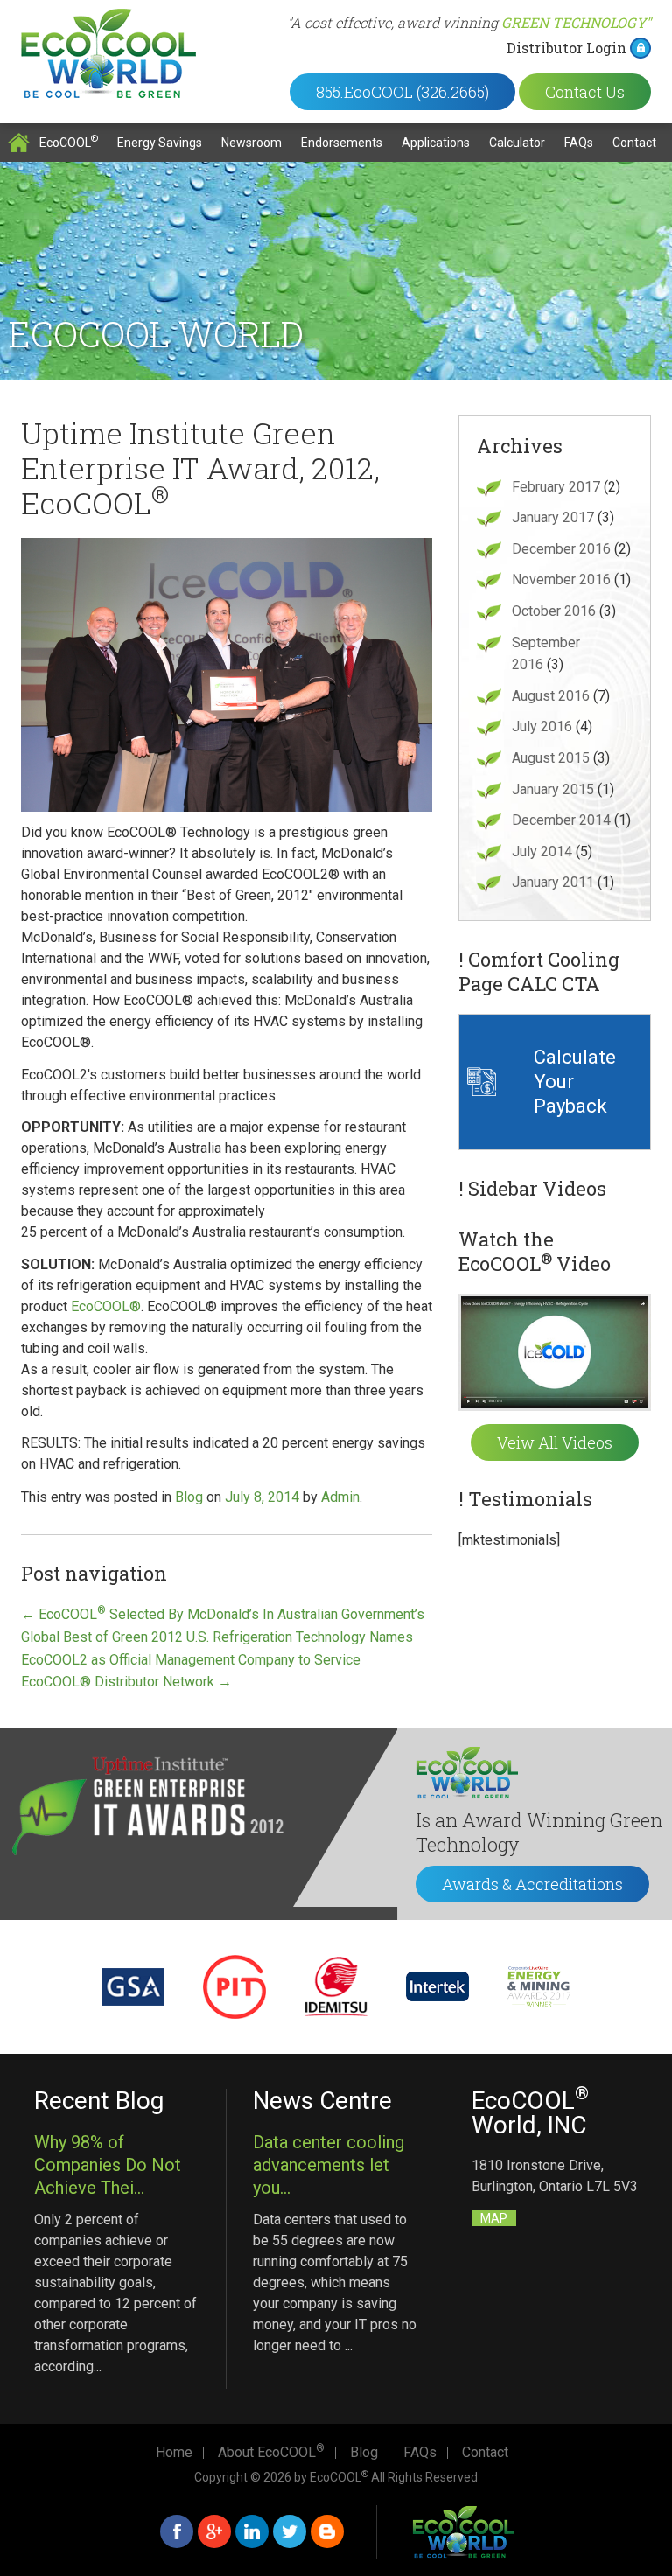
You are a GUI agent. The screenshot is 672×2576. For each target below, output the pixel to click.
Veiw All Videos (555, 1442)
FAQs (579, 143)
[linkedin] (252, 2531)
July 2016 (542, 726)
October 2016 (554, 611)
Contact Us (585, 92)
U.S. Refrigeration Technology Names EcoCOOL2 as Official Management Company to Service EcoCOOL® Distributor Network (217, 1659)
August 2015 (551, 758)
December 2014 (561, 820)
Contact (634, 143)
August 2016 (551, 696)
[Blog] (327, 2531)
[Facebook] (177, 2531)
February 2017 (556, 487)
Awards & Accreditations (532, 1884)
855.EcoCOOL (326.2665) (402, 92)
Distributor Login (567, 48)
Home (19, 143)
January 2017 (553, 517)
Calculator (517, 143)
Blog (189, 1497)
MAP (494, 2218)
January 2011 (553, 882)
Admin (340, 1497)
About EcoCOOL (271, 2453)
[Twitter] (290, 2531)
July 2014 (542, 852)
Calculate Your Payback (575, 1082)
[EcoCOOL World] (108, 53)
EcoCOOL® (106, 1306)
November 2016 (561, 579)
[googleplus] (214, 2531)
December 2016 (561, 549)
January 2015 (553, 789)
